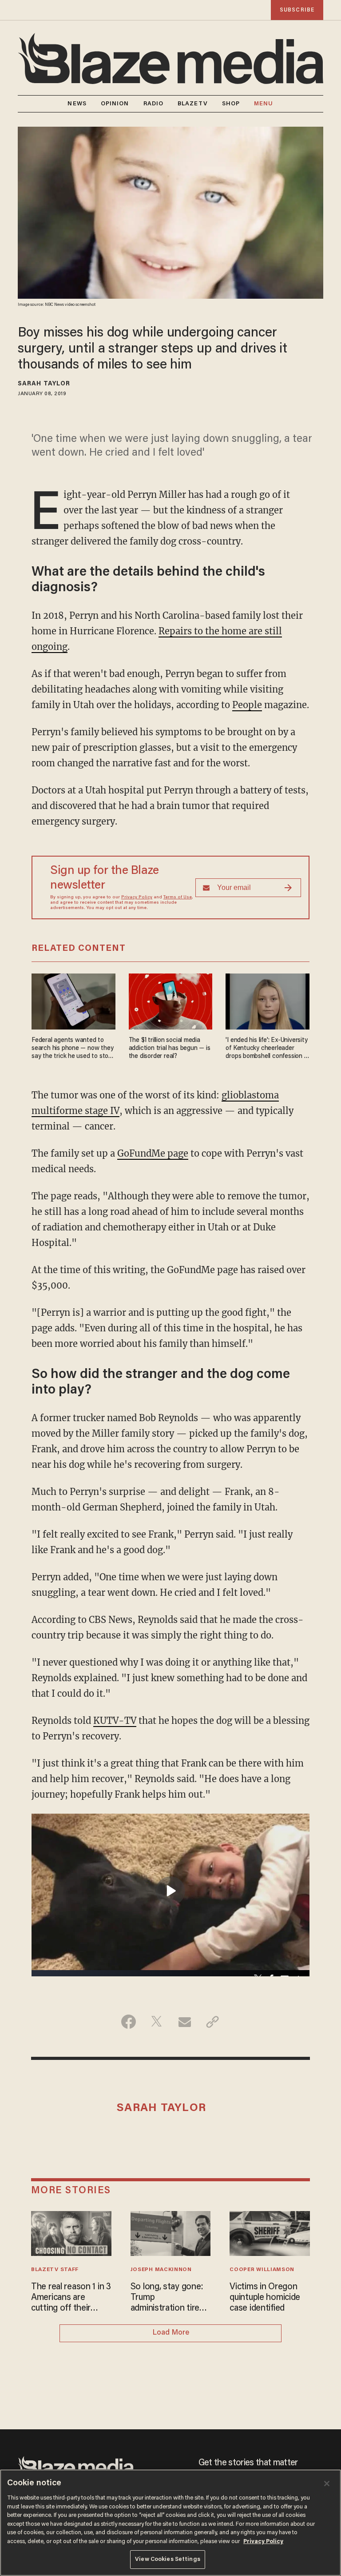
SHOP (231, 104)
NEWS (77, 104)
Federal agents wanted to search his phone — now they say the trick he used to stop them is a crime (72, 1049)
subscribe (297, 10)
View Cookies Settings (168, 2559)
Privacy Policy (137, 897)
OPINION (115, 104)
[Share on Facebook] (129, 2022)
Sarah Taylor (44, 384)
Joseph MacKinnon (161, 2270)
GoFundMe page (153, 1153)
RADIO (154, 104)
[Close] (327, 2484)
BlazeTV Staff (55, 2270)
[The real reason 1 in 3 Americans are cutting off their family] (71, 2232)
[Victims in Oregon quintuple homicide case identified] (270, 2232)
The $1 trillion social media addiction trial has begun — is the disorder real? (170, 1048)
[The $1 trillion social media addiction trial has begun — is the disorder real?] (171, 1000)
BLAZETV (193, 104)
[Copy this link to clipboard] (212, 2022)
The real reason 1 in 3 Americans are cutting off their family (71, 2298)
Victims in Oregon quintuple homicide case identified (265, 2298)
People (247, 705)
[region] (170, 2523)
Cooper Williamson (262, 2270)
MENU (264, 104)
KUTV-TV (115, 1721)
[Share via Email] (184, 2022)
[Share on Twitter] (157, 2022)
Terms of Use (178, 897)
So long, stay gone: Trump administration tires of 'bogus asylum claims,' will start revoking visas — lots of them (170, 2298)
